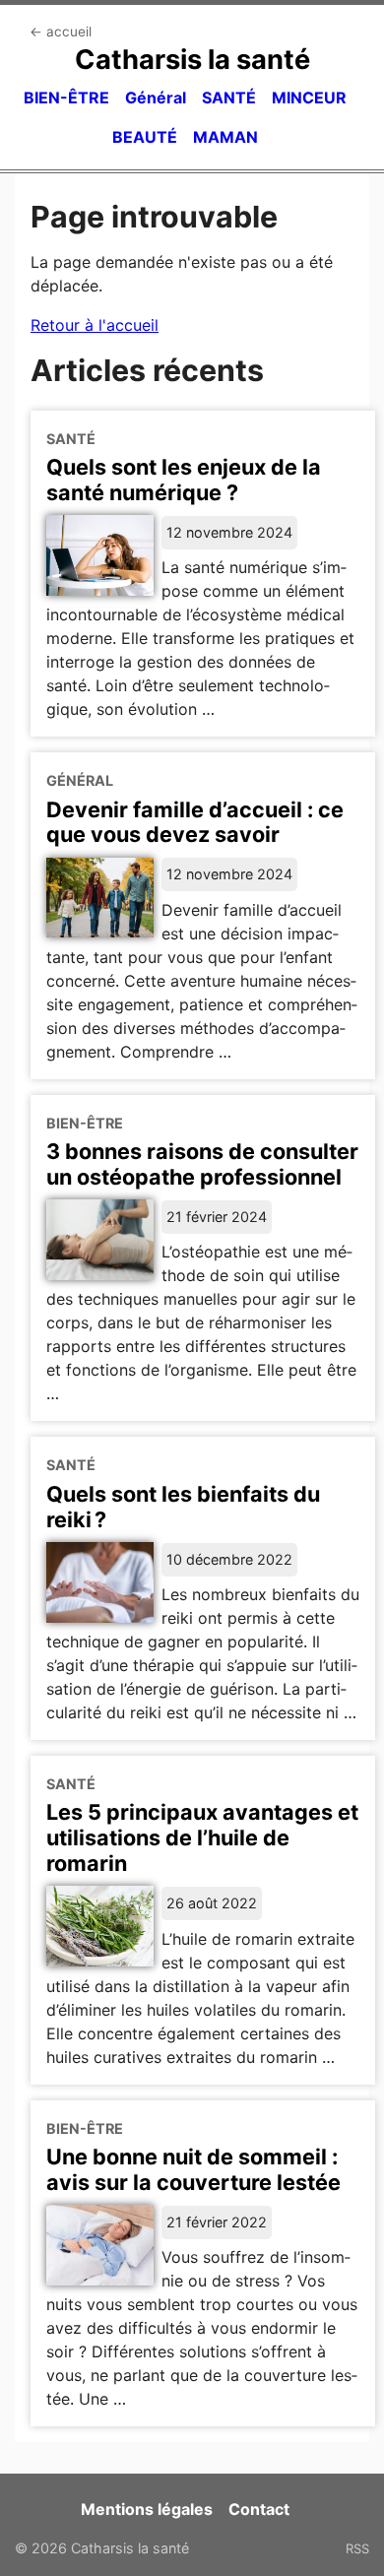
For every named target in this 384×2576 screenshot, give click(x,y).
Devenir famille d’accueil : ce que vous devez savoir (195, 822)
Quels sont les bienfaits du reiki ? (183, 1507)
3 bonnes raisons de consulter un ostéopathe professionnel (202, 1164)
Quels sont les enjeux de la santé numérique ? (184, 480)
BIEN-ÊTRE (66, 97)
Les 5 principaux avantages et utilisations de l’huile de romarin (202, 1837)
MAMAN (225, 137)
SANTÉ (229, 97)
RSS (357, 2548)
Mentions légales (147, 2509)
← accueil (61, 32)
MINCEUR (309, 97)
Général (156, 97)
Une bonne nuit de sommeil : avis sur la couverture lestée (193, 2169)
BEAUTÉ (145, 137)
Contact (259, 2509)
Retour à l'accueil (95, 325)
